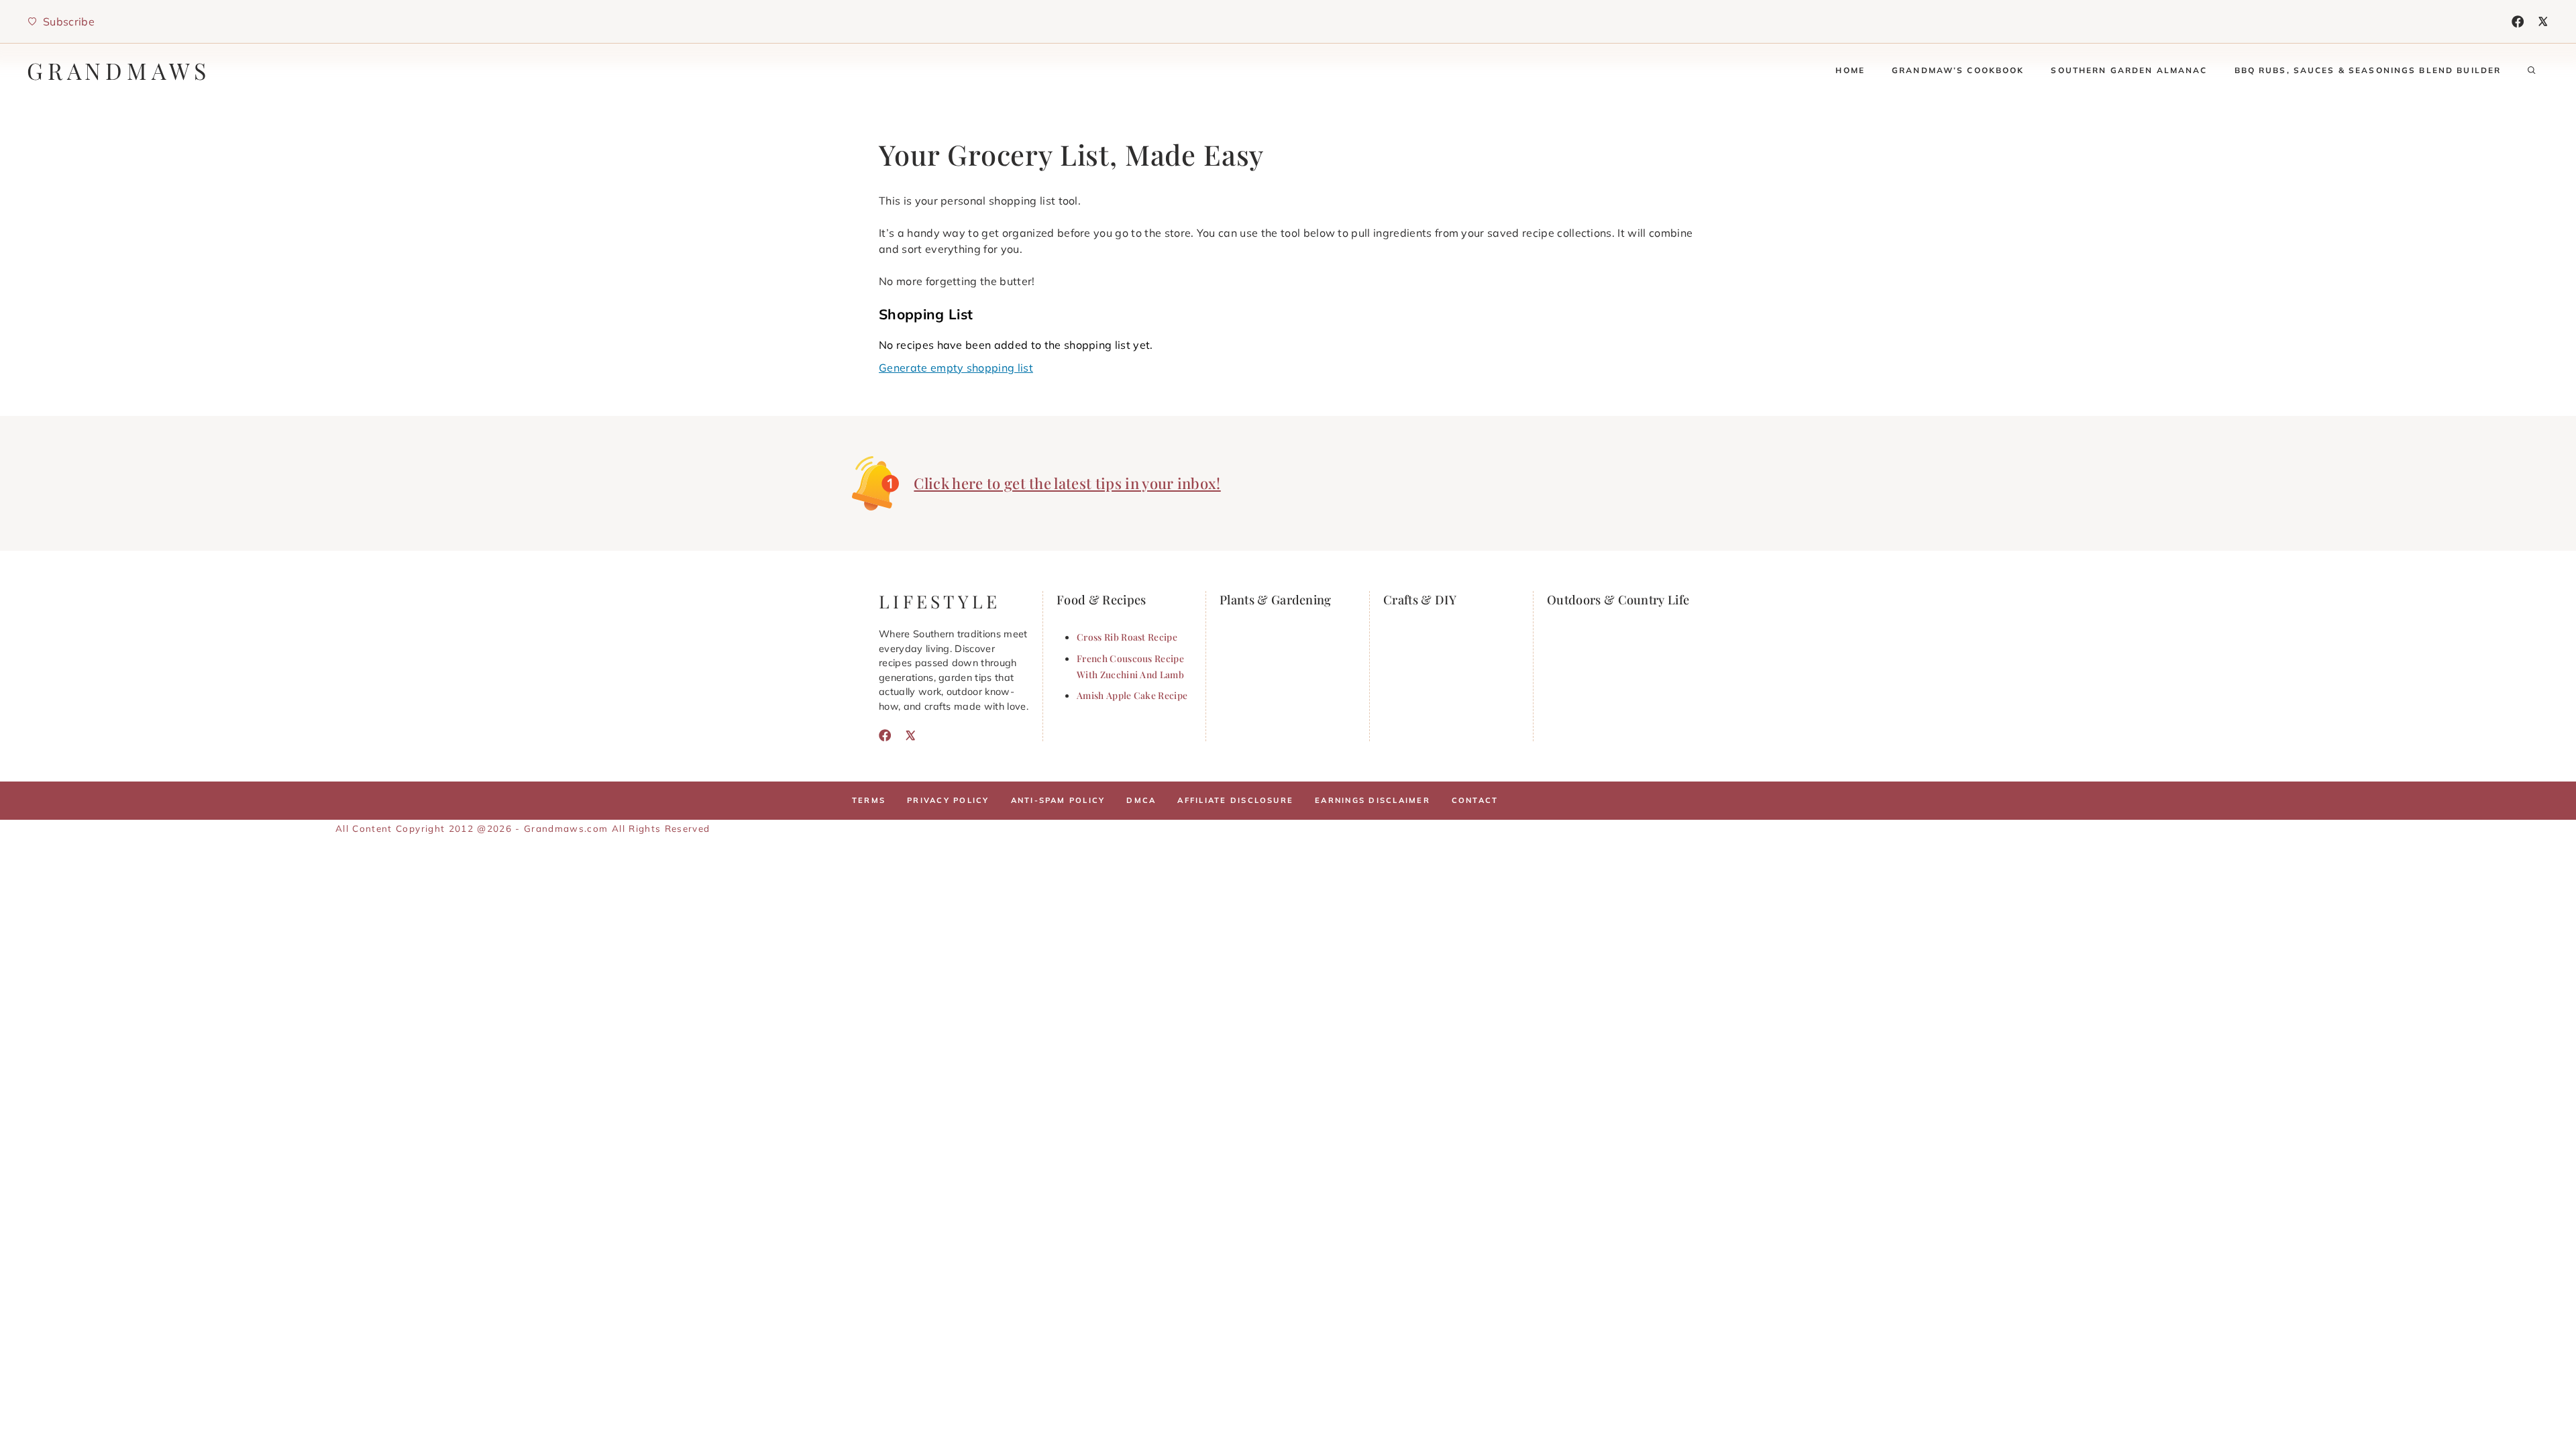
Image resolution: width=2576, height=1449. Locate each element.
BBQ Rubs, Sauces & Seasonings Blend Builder (2368, 70)
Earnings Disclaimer (1373, 800)
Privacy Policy (948, 800)
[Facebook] (2518, 21)
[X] (2543, 21)
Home (1850, 70)
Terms (869, 800)
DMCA (1141, 800)
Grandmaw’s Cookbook (1958, 70)
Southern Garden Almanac (2129, 70)
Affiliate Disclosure (1235, 800)
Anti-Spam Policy (1058, 800)
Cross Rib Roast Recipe (1127, 637)
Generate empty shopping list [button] (956, 368)
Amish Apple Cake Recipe (1132, 695)
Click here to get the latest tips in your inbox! (1067, 483)
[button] (2532, 70)
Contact (1475, 800)
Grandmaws (119, 70)
